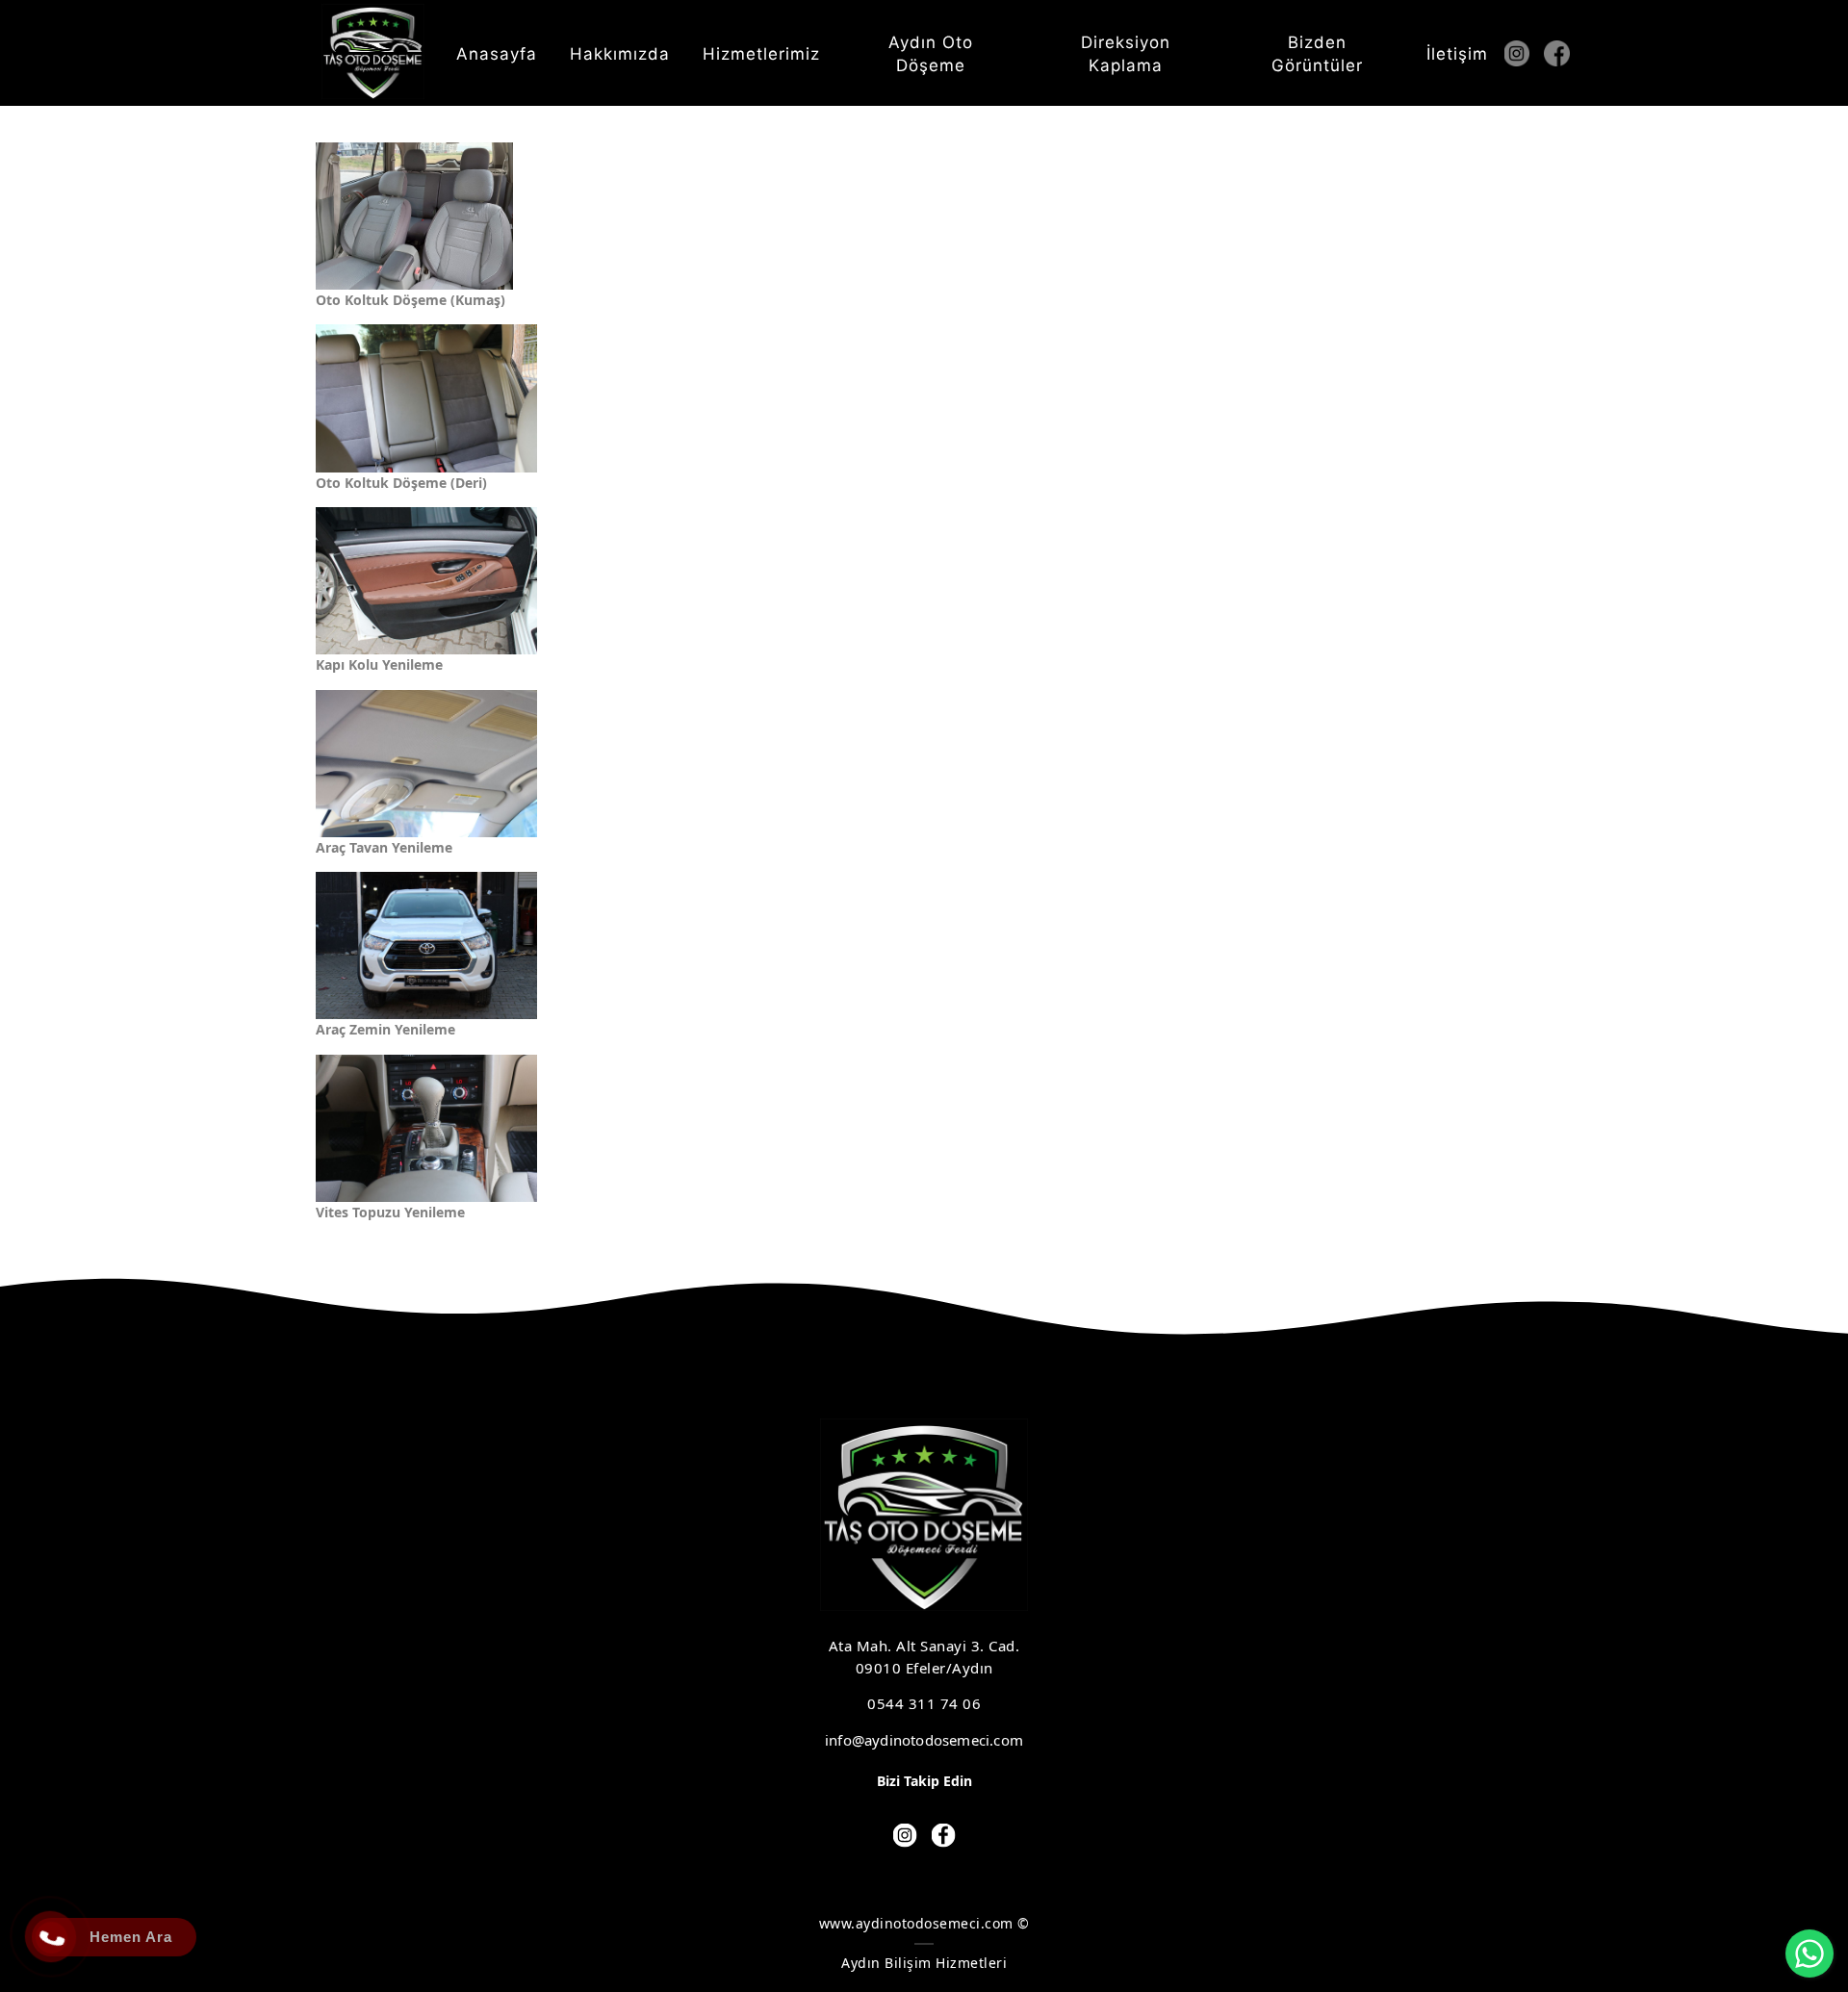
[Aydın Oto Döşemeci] (373, 51)
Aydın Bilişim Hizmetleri (924, 1963)
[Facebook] (1563, 53)
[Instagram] (1523, 53)
